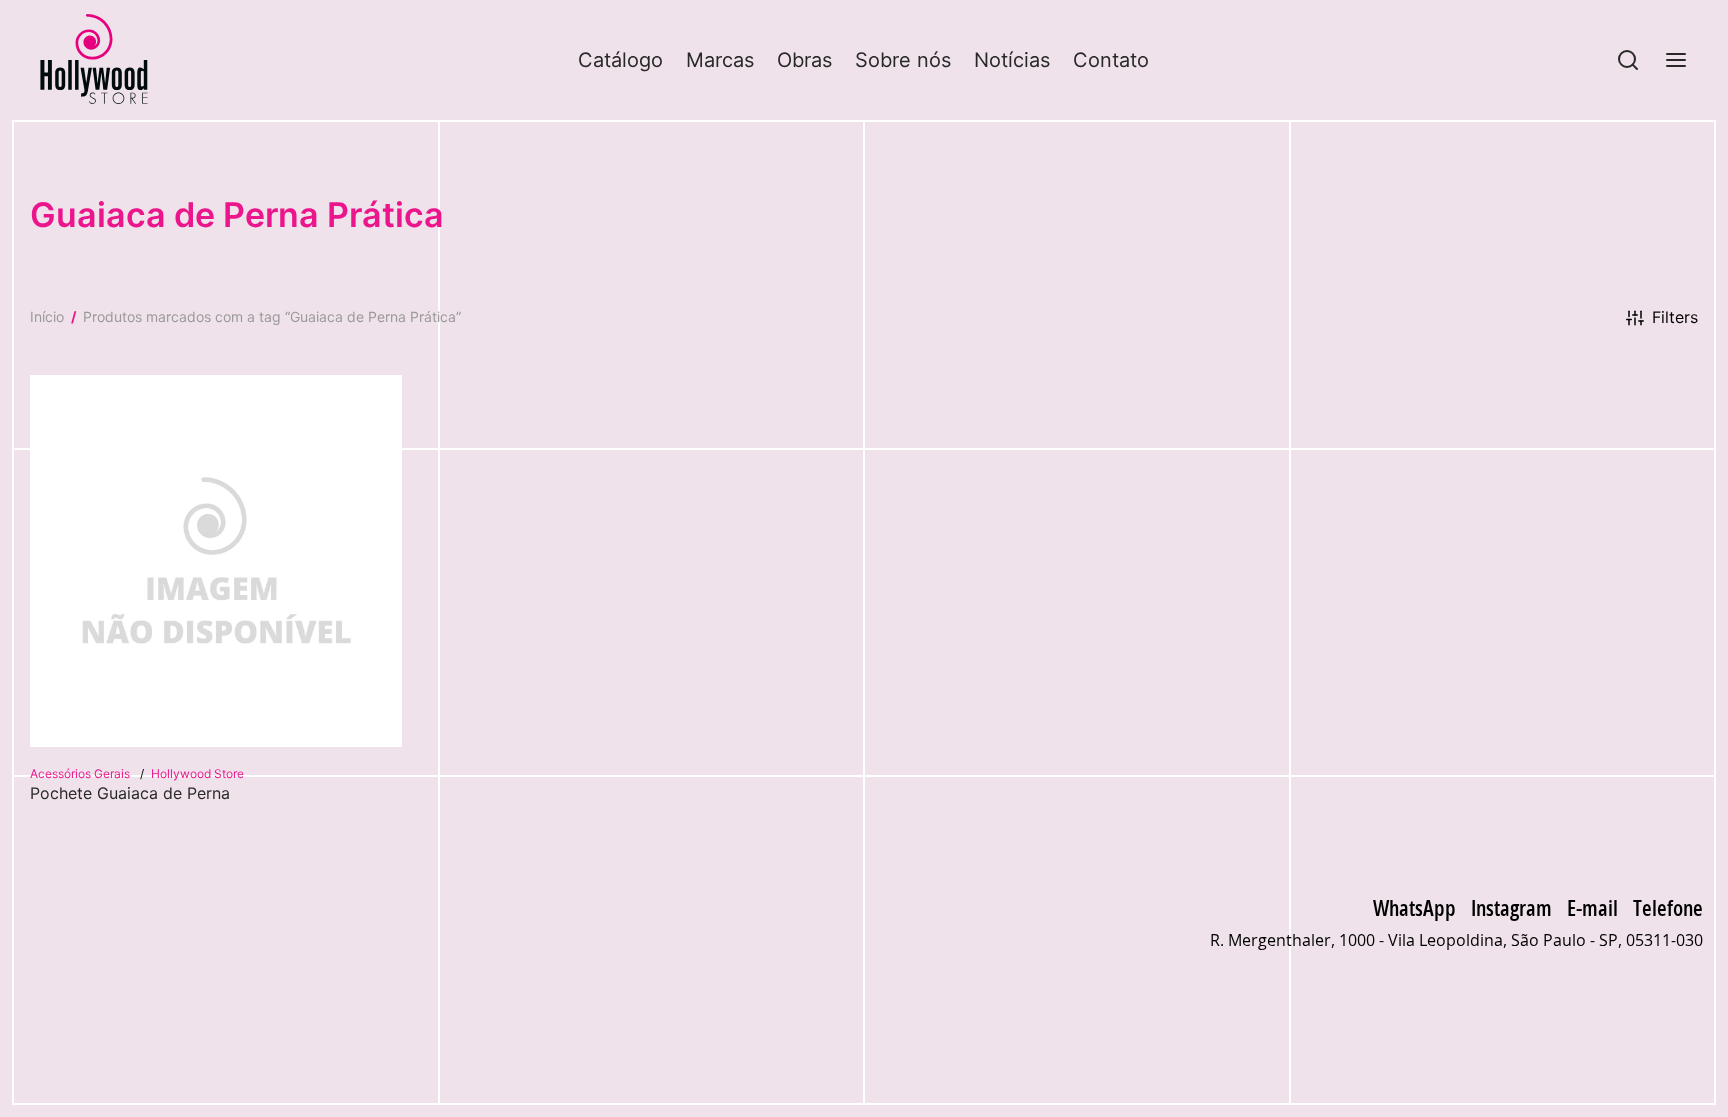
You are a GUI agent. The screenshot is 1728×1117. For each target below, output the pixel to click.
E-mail (1592, 907)
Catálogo (620, 60)
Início (47, 316)
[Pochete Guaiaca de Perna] (216, 561)
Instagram (1511, 907)
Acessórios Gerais (81, 773)
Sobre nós (903, 60)
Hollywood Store (197, 773)
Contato (1111, 60)
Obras (804, 60)
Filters (1675, 317)
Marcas (720, 60)
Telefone (1668, 907)
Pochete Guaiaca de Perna (130, 793)
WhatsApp (1414, 907)
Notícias (1012, 60)
